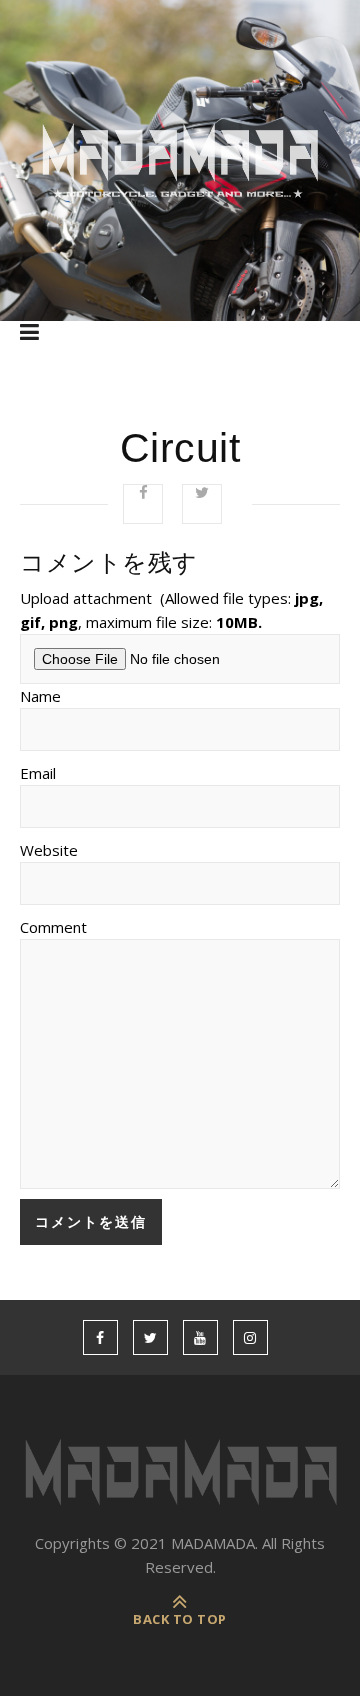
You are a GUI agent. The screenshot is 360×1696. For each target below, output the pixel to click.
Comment (53, 927)
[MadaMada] (180, 160)
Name (40, 696)
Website (49, 850)
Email (38, 773)
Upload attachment (171, 610)
